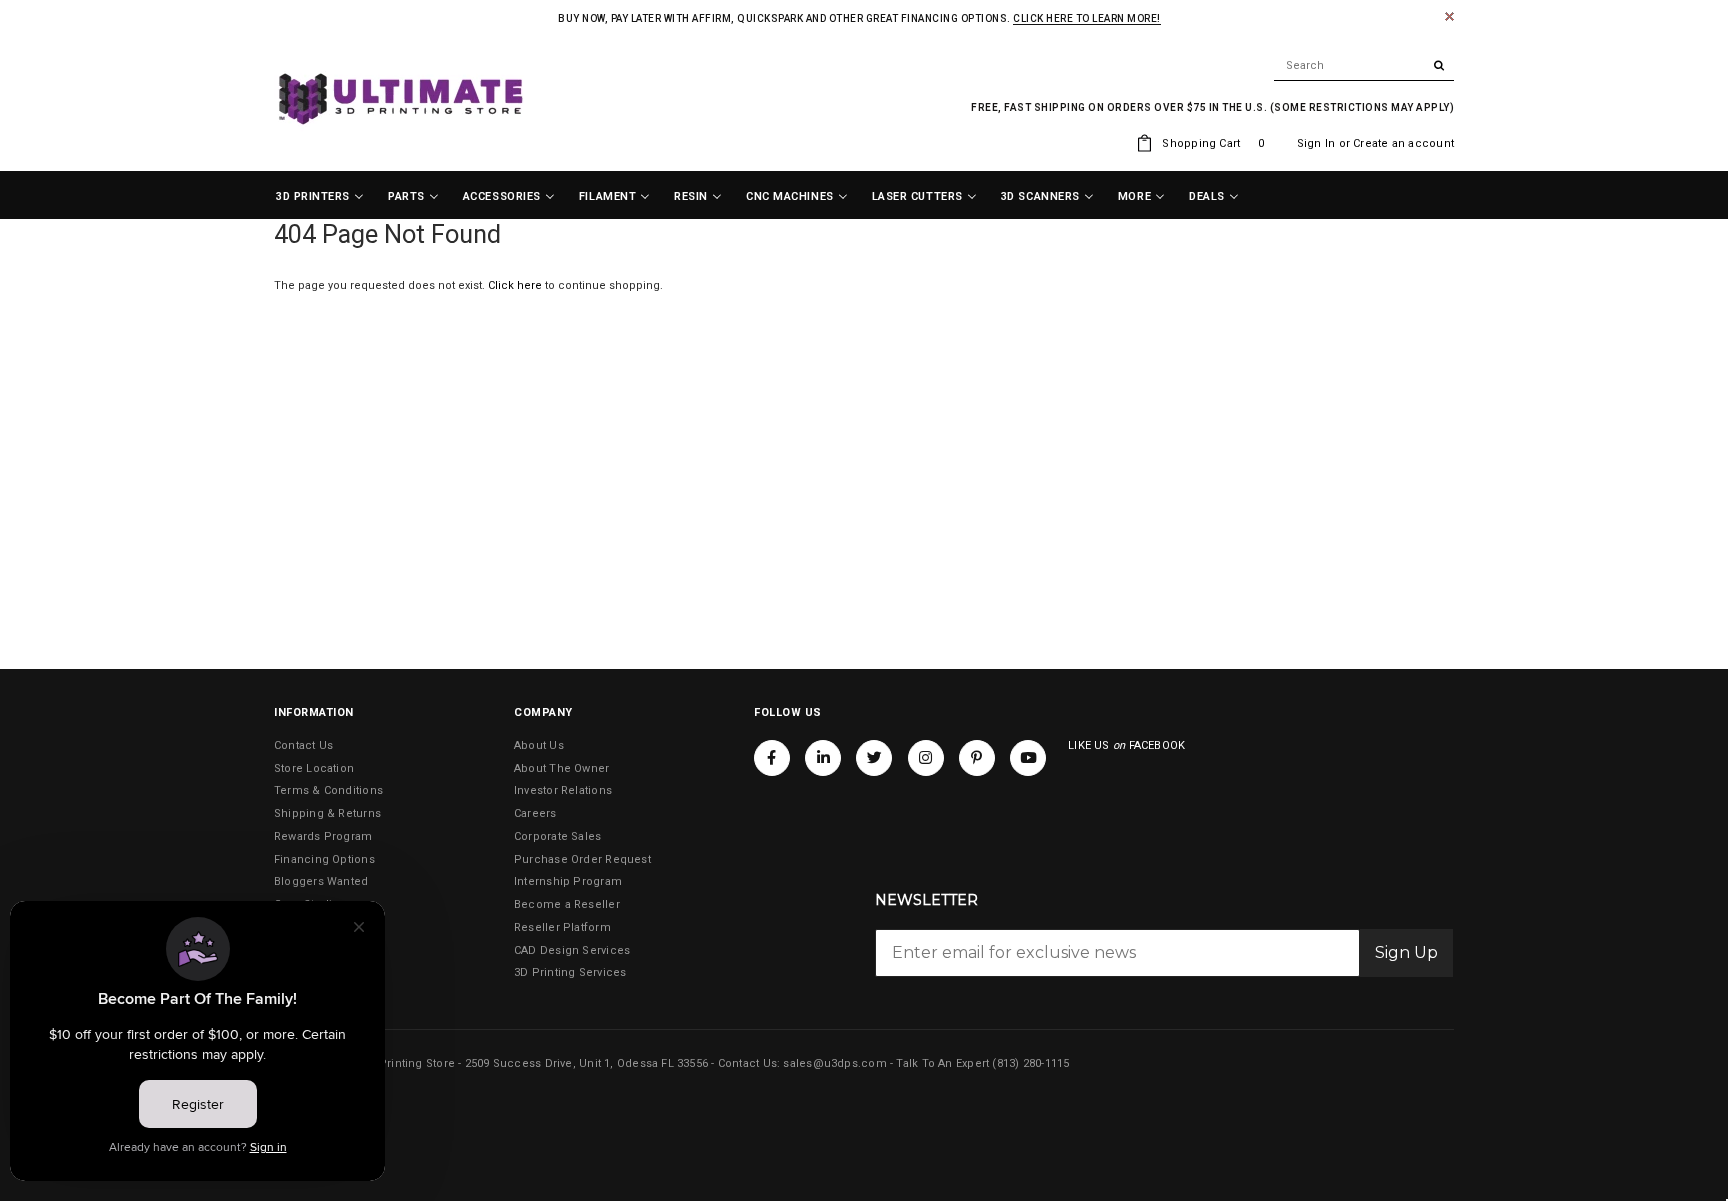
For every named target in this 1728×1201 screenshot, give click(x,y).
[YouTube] (1028, 758)
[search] (1364, 66)
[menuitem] (320, 197)
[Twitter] (874, 758)
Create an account (1403, 143)
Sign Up (1406, 952)
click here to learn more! (1087, 18)
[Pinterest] (977, 758)
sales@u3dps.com (834, 1063)
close (1449, 16)
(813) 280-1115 (1030, 1063)
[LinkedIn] (823, 758)
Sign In (1316, 143)
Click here (516, 285)
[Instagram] (926, 758)
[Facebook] (772, 758)
